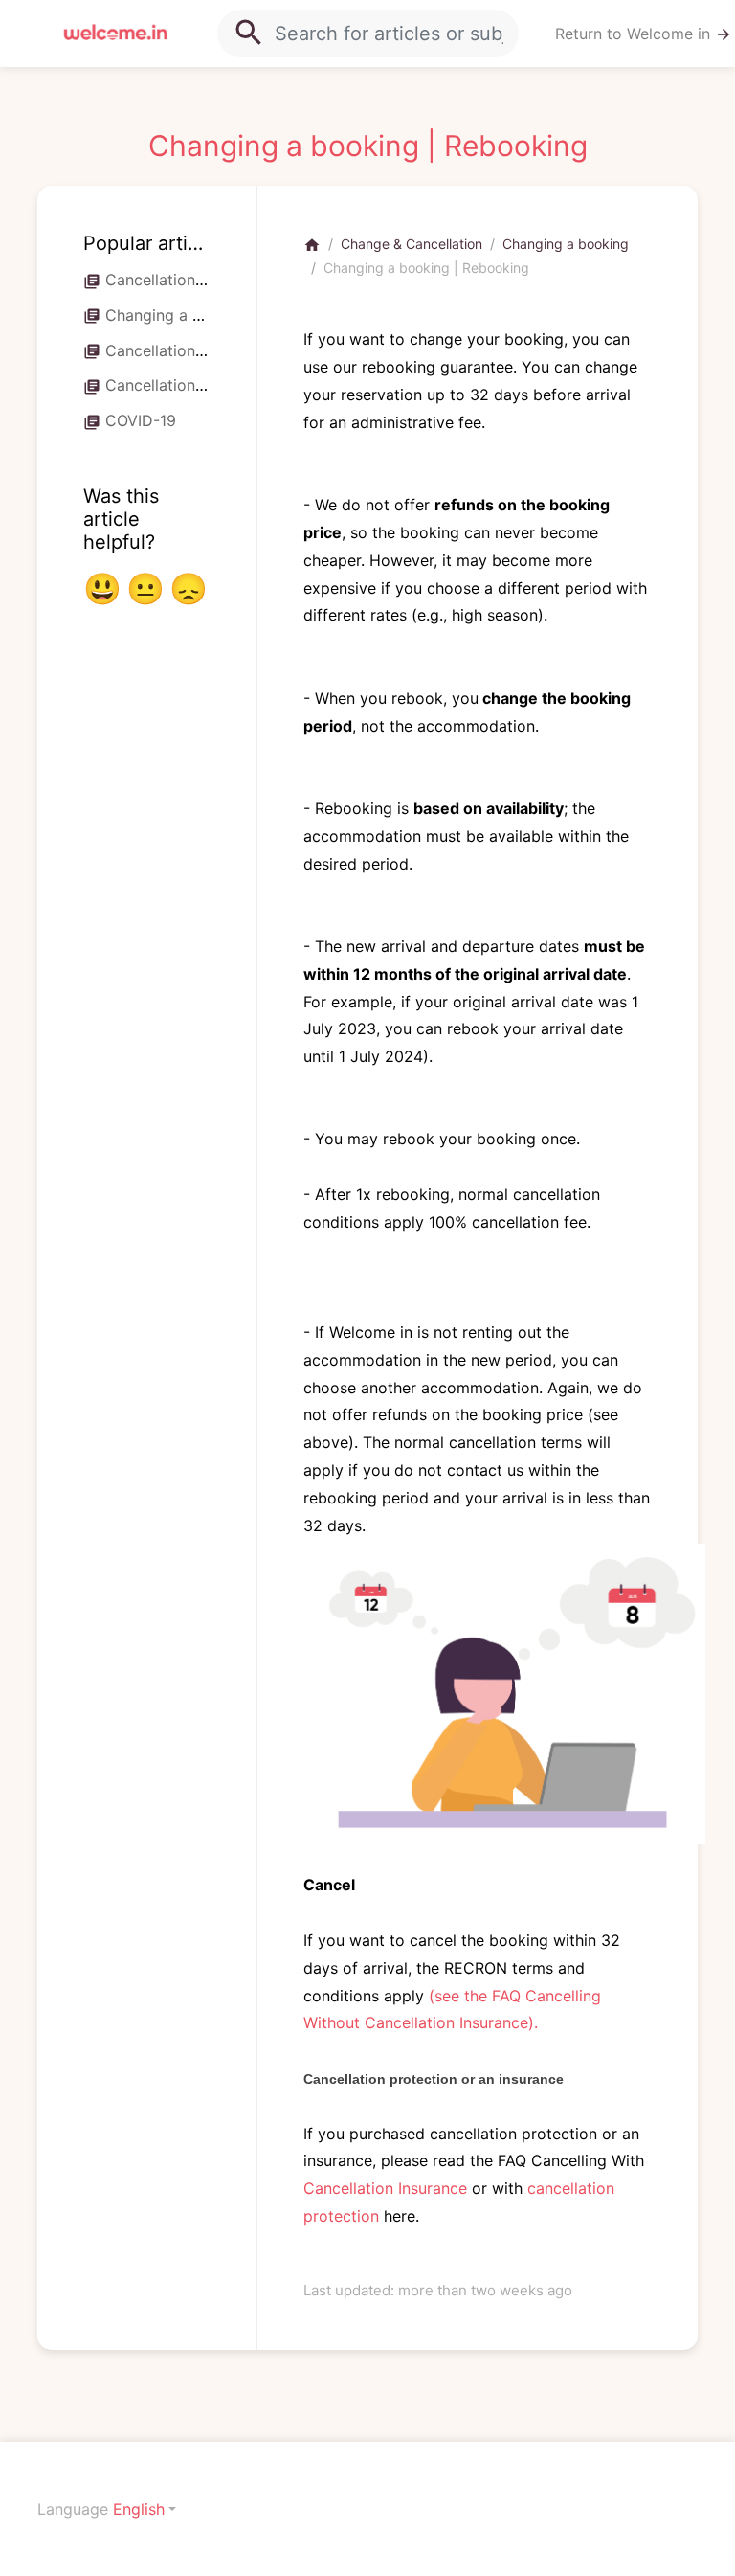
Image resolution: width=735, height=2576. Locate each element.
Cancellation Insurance (385, 2188)
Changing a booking (566, 244)
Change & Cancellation (412, 244)
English (139, 2509)
